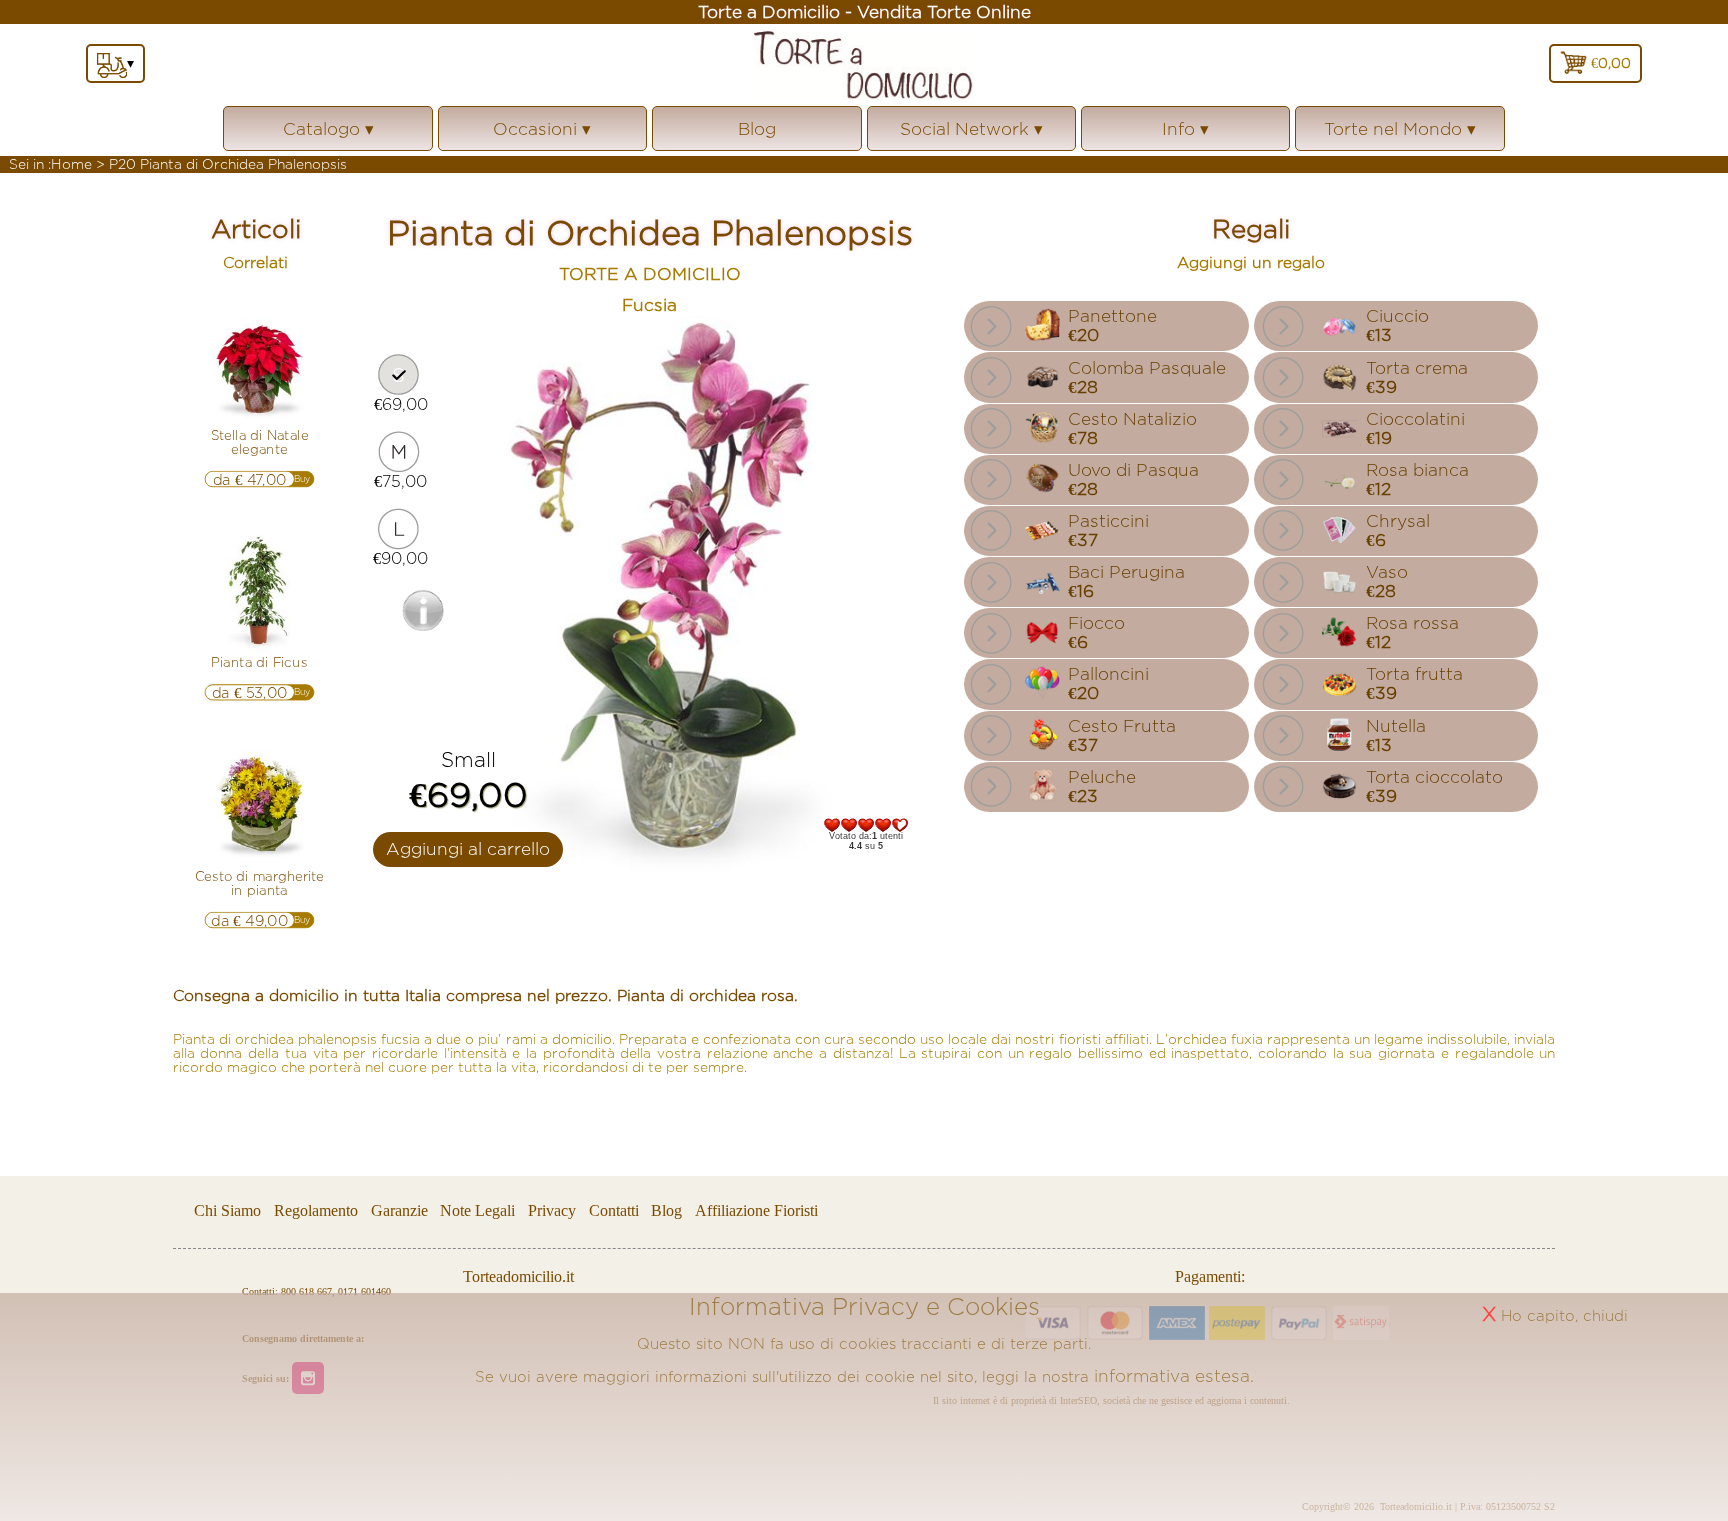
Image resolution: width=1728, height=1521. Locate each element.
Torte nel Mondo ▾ (1400, 135)
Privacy (552, 1211)
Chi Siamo (227, 1211)
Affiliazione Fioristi (756, 1211)
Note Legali (477, 1211)
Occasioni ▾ (542, 135)
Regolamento (316, 1211)
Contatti (616, 1211)
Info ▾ (1185, 135)
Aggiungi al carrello (468, 848)
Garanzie (399, 1211)
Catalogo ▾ (328, 135)
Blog (757, 128)
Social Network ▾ (971, 135)
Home (71, 164)
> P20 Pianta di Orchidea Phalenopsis (221, 164)
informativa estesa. (1174, 1375)
